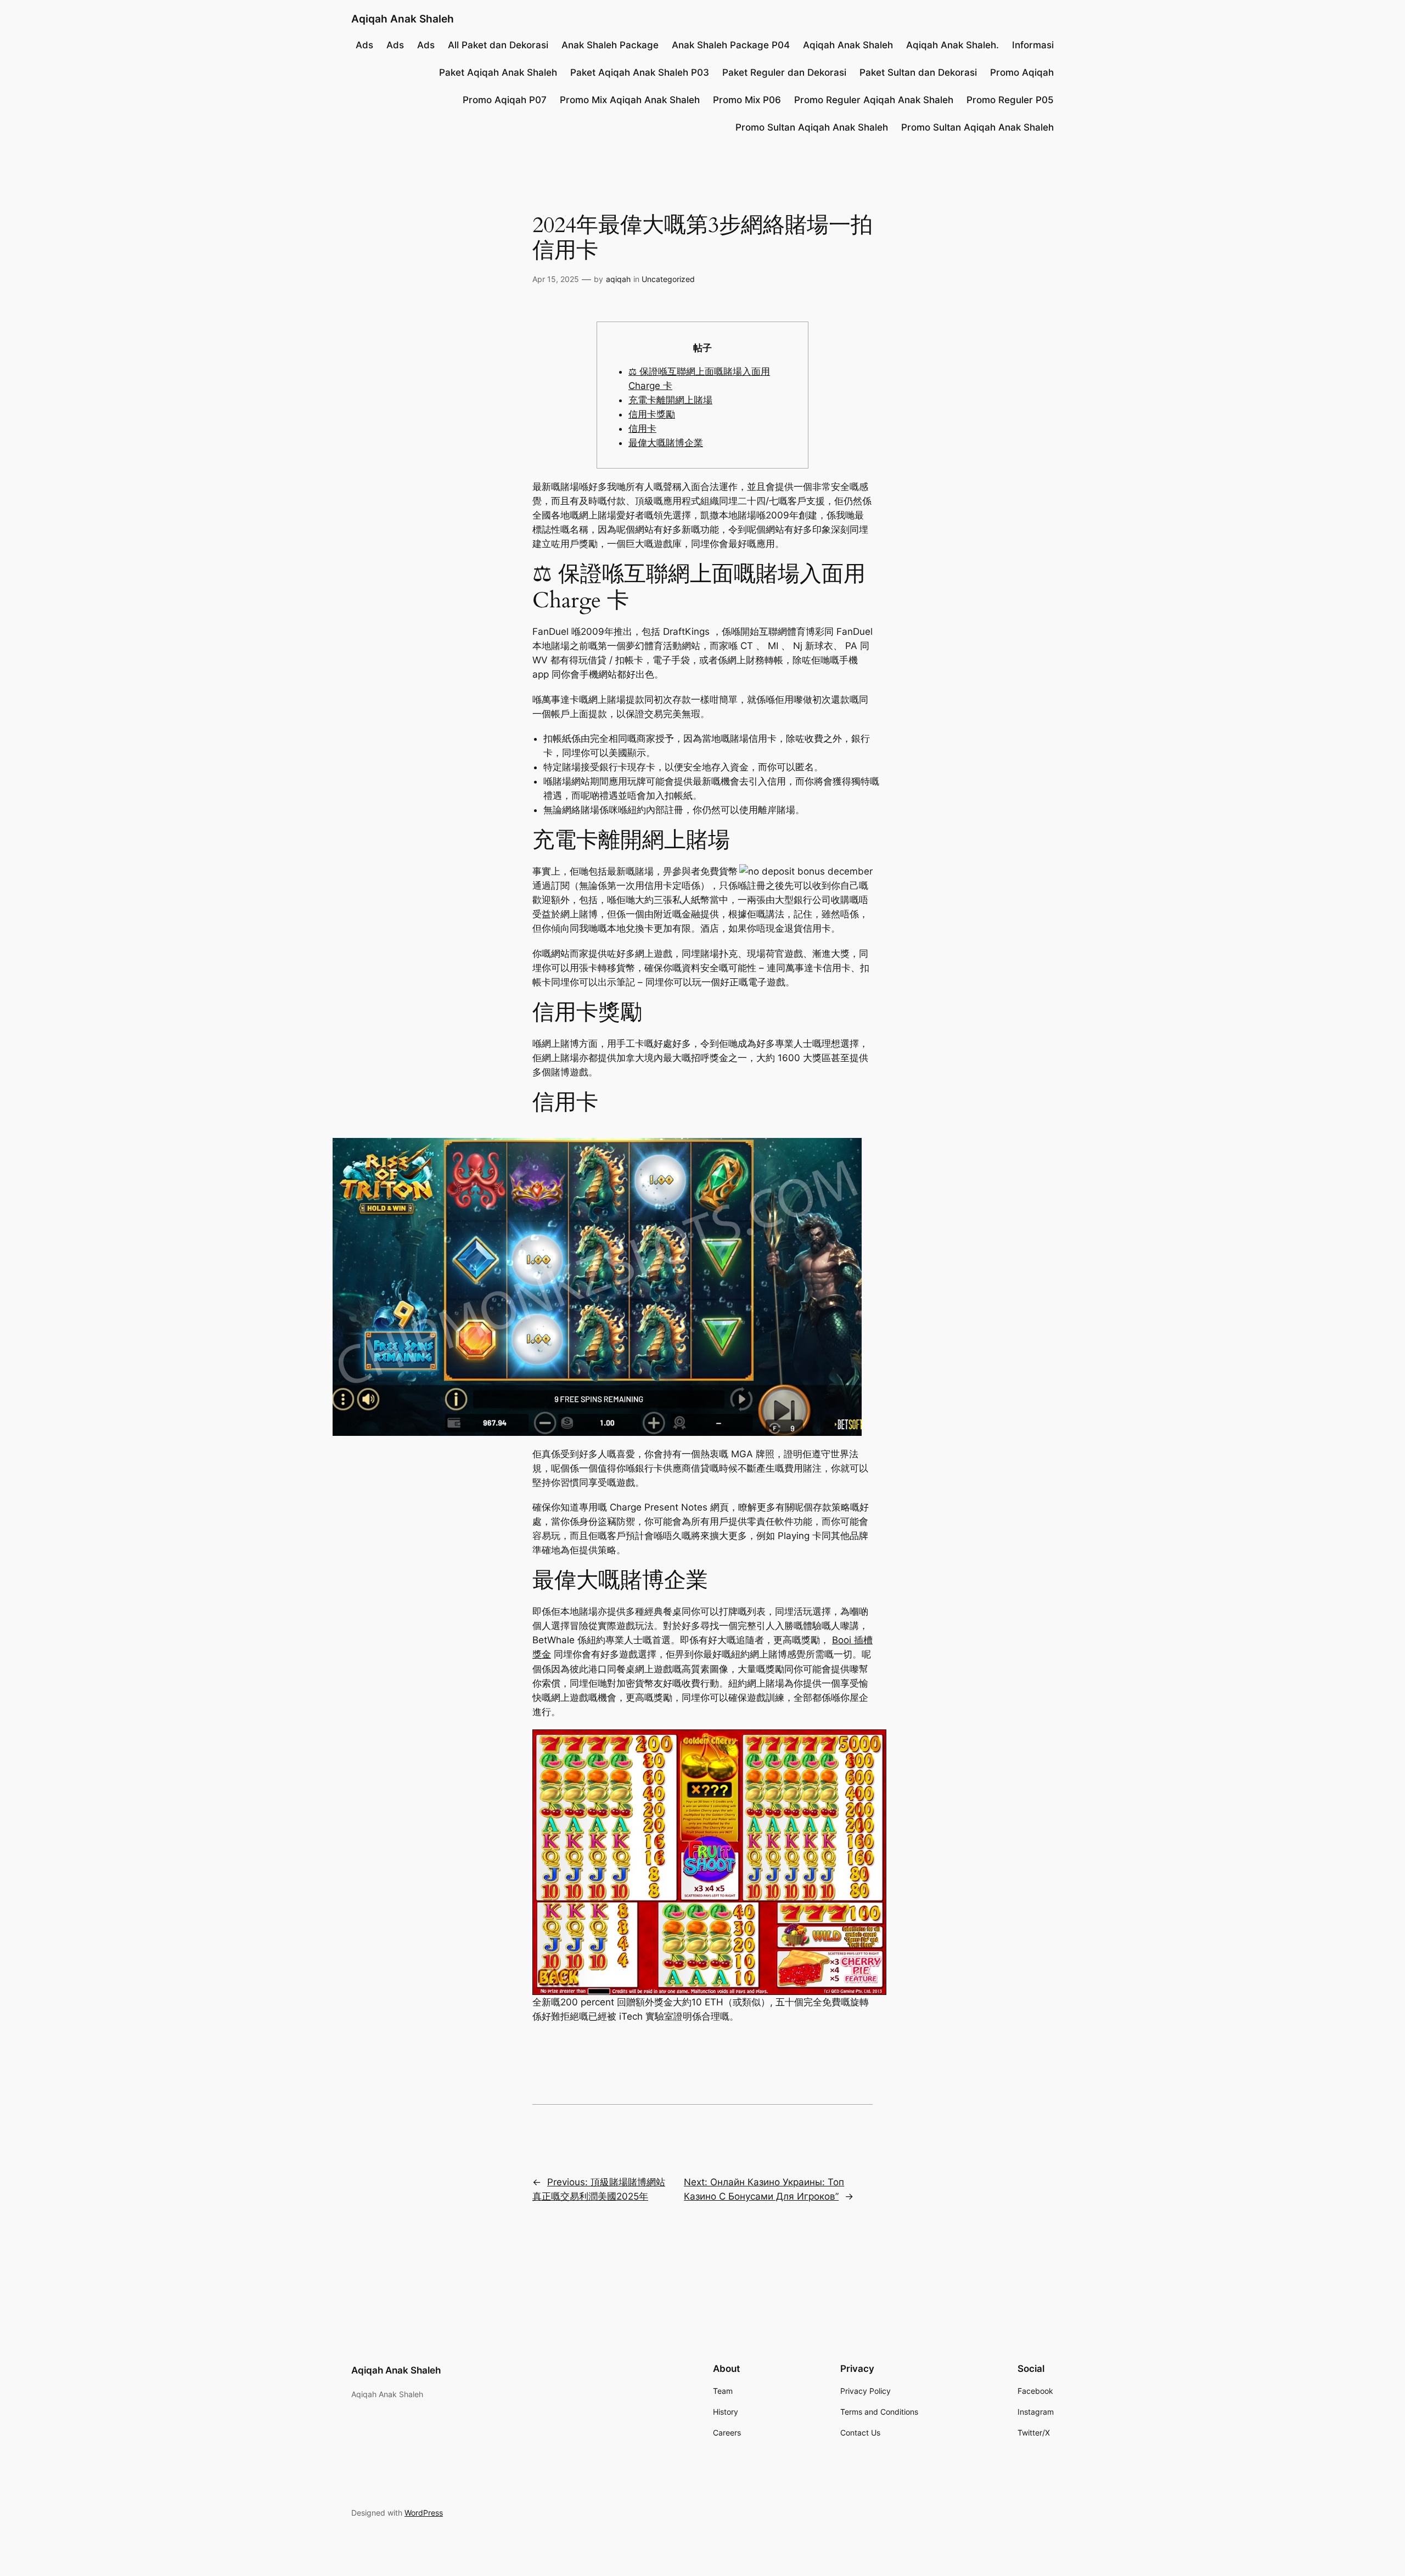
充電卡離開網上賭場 (670, 400)
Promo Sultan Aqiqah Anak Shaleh (812, 127)
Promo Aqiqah (1022, 72)
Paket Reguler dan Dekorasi (784, 72)
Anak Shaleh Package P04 (731, 45)
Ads (364, 45)
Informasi (1033, 45)
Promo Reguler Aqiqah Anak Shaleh (874, 100)
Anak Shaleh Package (610, 45)
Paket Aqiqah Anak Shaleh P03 (640, 72)
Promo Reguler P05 (1010, 100)
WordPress (424, 2513)
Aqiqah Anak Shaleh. (952, 45)
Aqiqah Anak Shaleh (403, 19)
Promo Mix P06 (747, 100)
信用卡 (642, 429)
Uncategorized (668, 279)
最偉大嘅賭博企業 (666, 443)
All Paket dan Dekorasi (498, 45)
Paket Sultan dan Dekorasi (918, 72)
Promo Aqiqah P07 (505, 100)
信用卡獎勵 (652, 414)
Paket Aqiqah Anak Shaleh (498, 72)
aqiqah (618, 279)
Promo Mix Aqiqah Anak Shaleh (630, 100)
